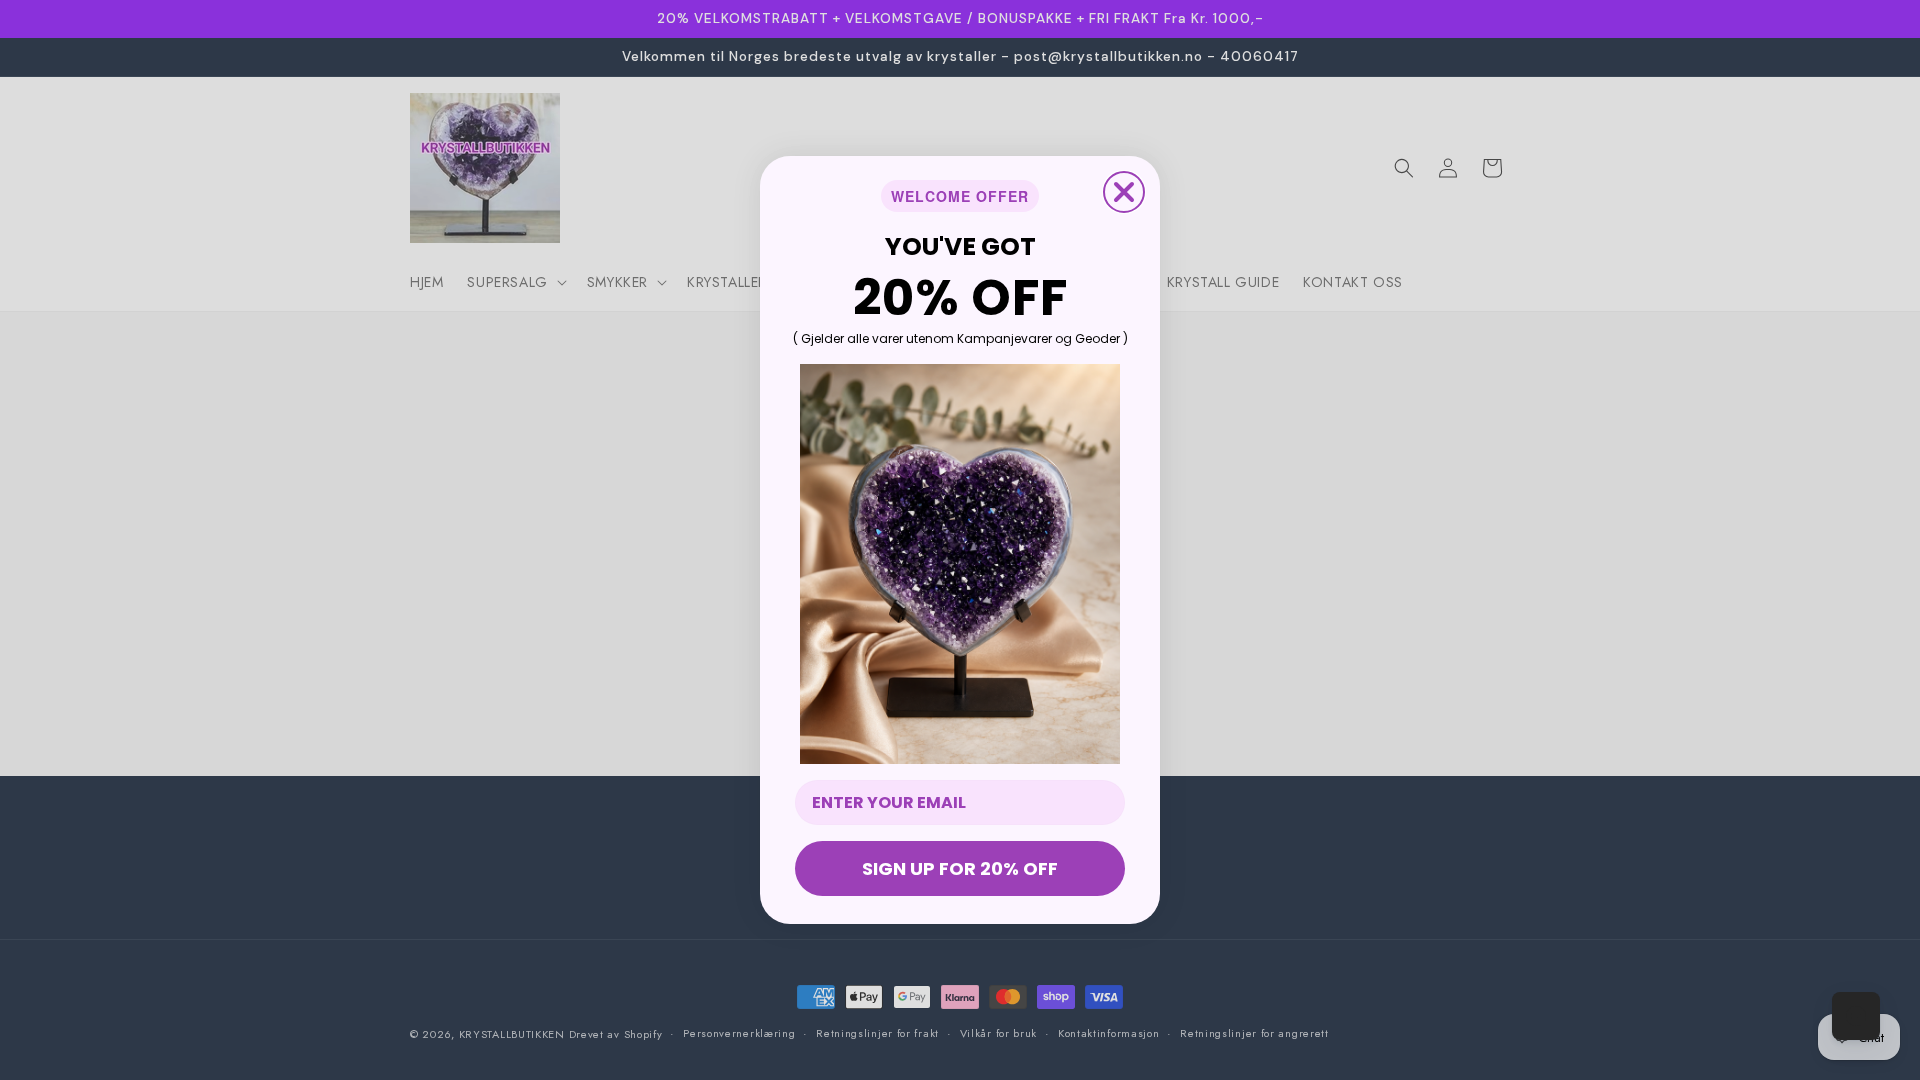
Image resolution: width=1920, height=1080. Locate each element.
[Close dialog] (1124, 192)
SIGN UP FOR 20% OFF (960, 868)
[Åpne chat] (1856, 1016)
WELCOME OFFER (960, 196)
